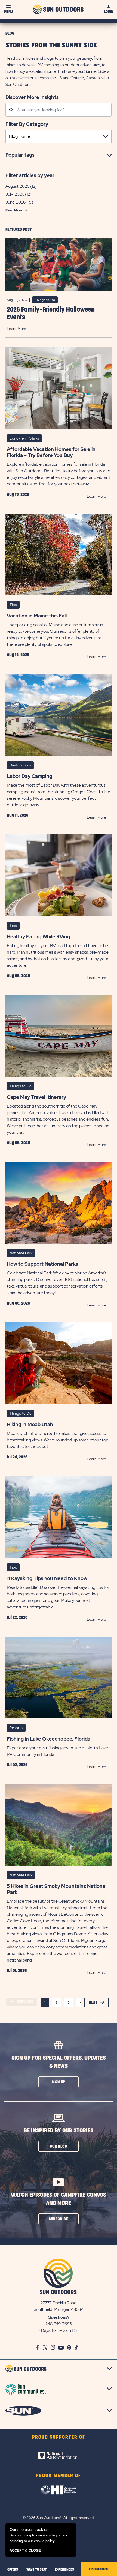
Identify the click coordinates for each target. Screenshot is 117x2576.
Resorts (16, 1728)
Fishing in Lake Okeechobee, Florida (49, 1739)
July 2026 (15, 194)
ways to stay (37, 2569)
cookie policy (44, 2541)
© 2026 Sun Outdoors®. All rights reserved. (59, 2518)
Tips (13, 605)
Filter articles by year (30, 175)
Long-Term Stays (24, 438)
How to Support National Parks (42, 1264)
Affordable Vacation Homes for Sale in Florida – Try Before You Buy (51, 452)
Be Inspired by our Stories (59, 2131)
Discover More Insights (32, 97)
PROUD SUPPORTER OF (59, 2437)
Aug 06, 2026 (18, 976)
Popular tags (20, 155)
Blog (10, 33)
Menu (8, 12)
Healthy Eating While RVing (39, 937)
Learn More (16, 329)
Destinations (20, 765)
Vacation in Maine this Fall (37, 616)
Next (93, 2002)
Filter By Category (27, 124)
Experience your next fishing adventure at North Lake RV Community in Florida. (57, 1751)
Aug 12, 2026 (18, 655)
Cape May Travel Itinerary (36, 1097)
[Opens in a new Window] (59, 2455)
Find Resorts (99, 2569)
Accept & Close (25, 2550)
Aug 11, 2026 (18, 815)
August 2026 (17, 186)
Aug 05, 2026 (18, 1303)
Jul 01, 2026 (17, 1971)
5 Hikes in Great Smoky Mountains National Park (57, 1889)
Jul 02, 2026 (17, 1765)
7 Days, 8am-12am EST (59, 2330)
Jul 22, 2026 (17, 1617)
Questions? (59, 2317)
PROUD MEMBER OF (59, 2476)
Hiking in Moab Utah (30, 1425)
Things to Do (45, 300)
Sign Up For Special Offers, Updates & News (59, 2062)
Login (109, 12)
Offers (13, 2569)
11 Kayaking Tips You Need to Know (47, 1578)
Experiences (64, 2569)
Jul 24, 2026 (17, 1457)
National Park (21, 1253)
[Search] (11, 110)
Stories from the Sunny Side (51, 45)
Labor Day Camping (30, 776)
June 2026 (16, 202)
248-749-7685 (59, 2324)
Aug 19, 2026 (18, 494)
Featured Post (19, 230)
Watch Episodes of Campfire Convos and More (59, 2199)
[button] (59, 2082)
